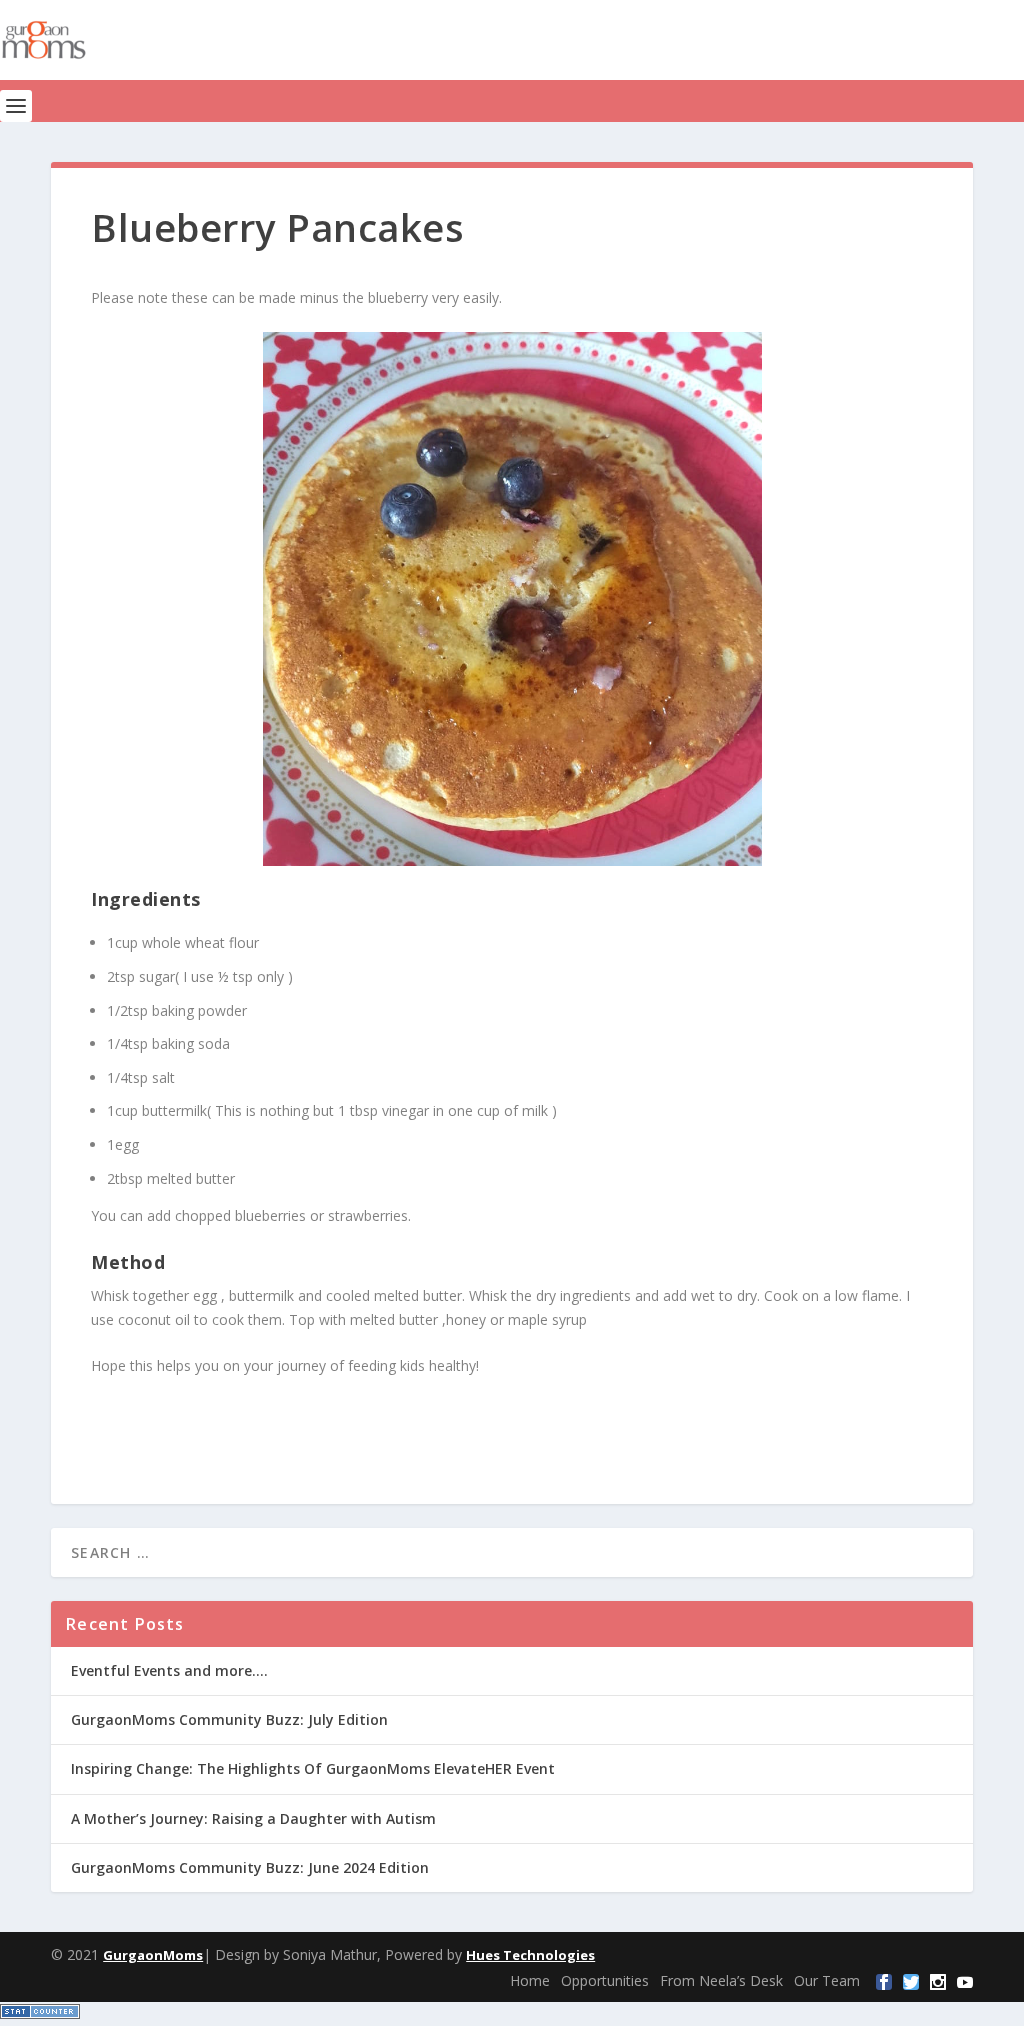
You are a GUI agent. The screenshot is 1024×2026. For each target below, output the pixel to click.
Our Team (827, 1980)
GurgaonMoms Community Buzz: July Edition (229, 1719)
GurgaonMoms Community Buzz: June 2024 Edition (250, 1867)
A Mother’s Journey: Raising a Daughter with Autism (253, 1818)
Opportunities (605, 1980)
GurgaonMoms (153, 1955)
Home (530, 1980)
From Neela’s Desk (721, 1980)
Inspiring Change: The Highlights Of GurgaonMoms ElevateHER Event (313, 1768)
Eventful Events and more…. (169, 1670)
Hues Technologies (530, 1955)
